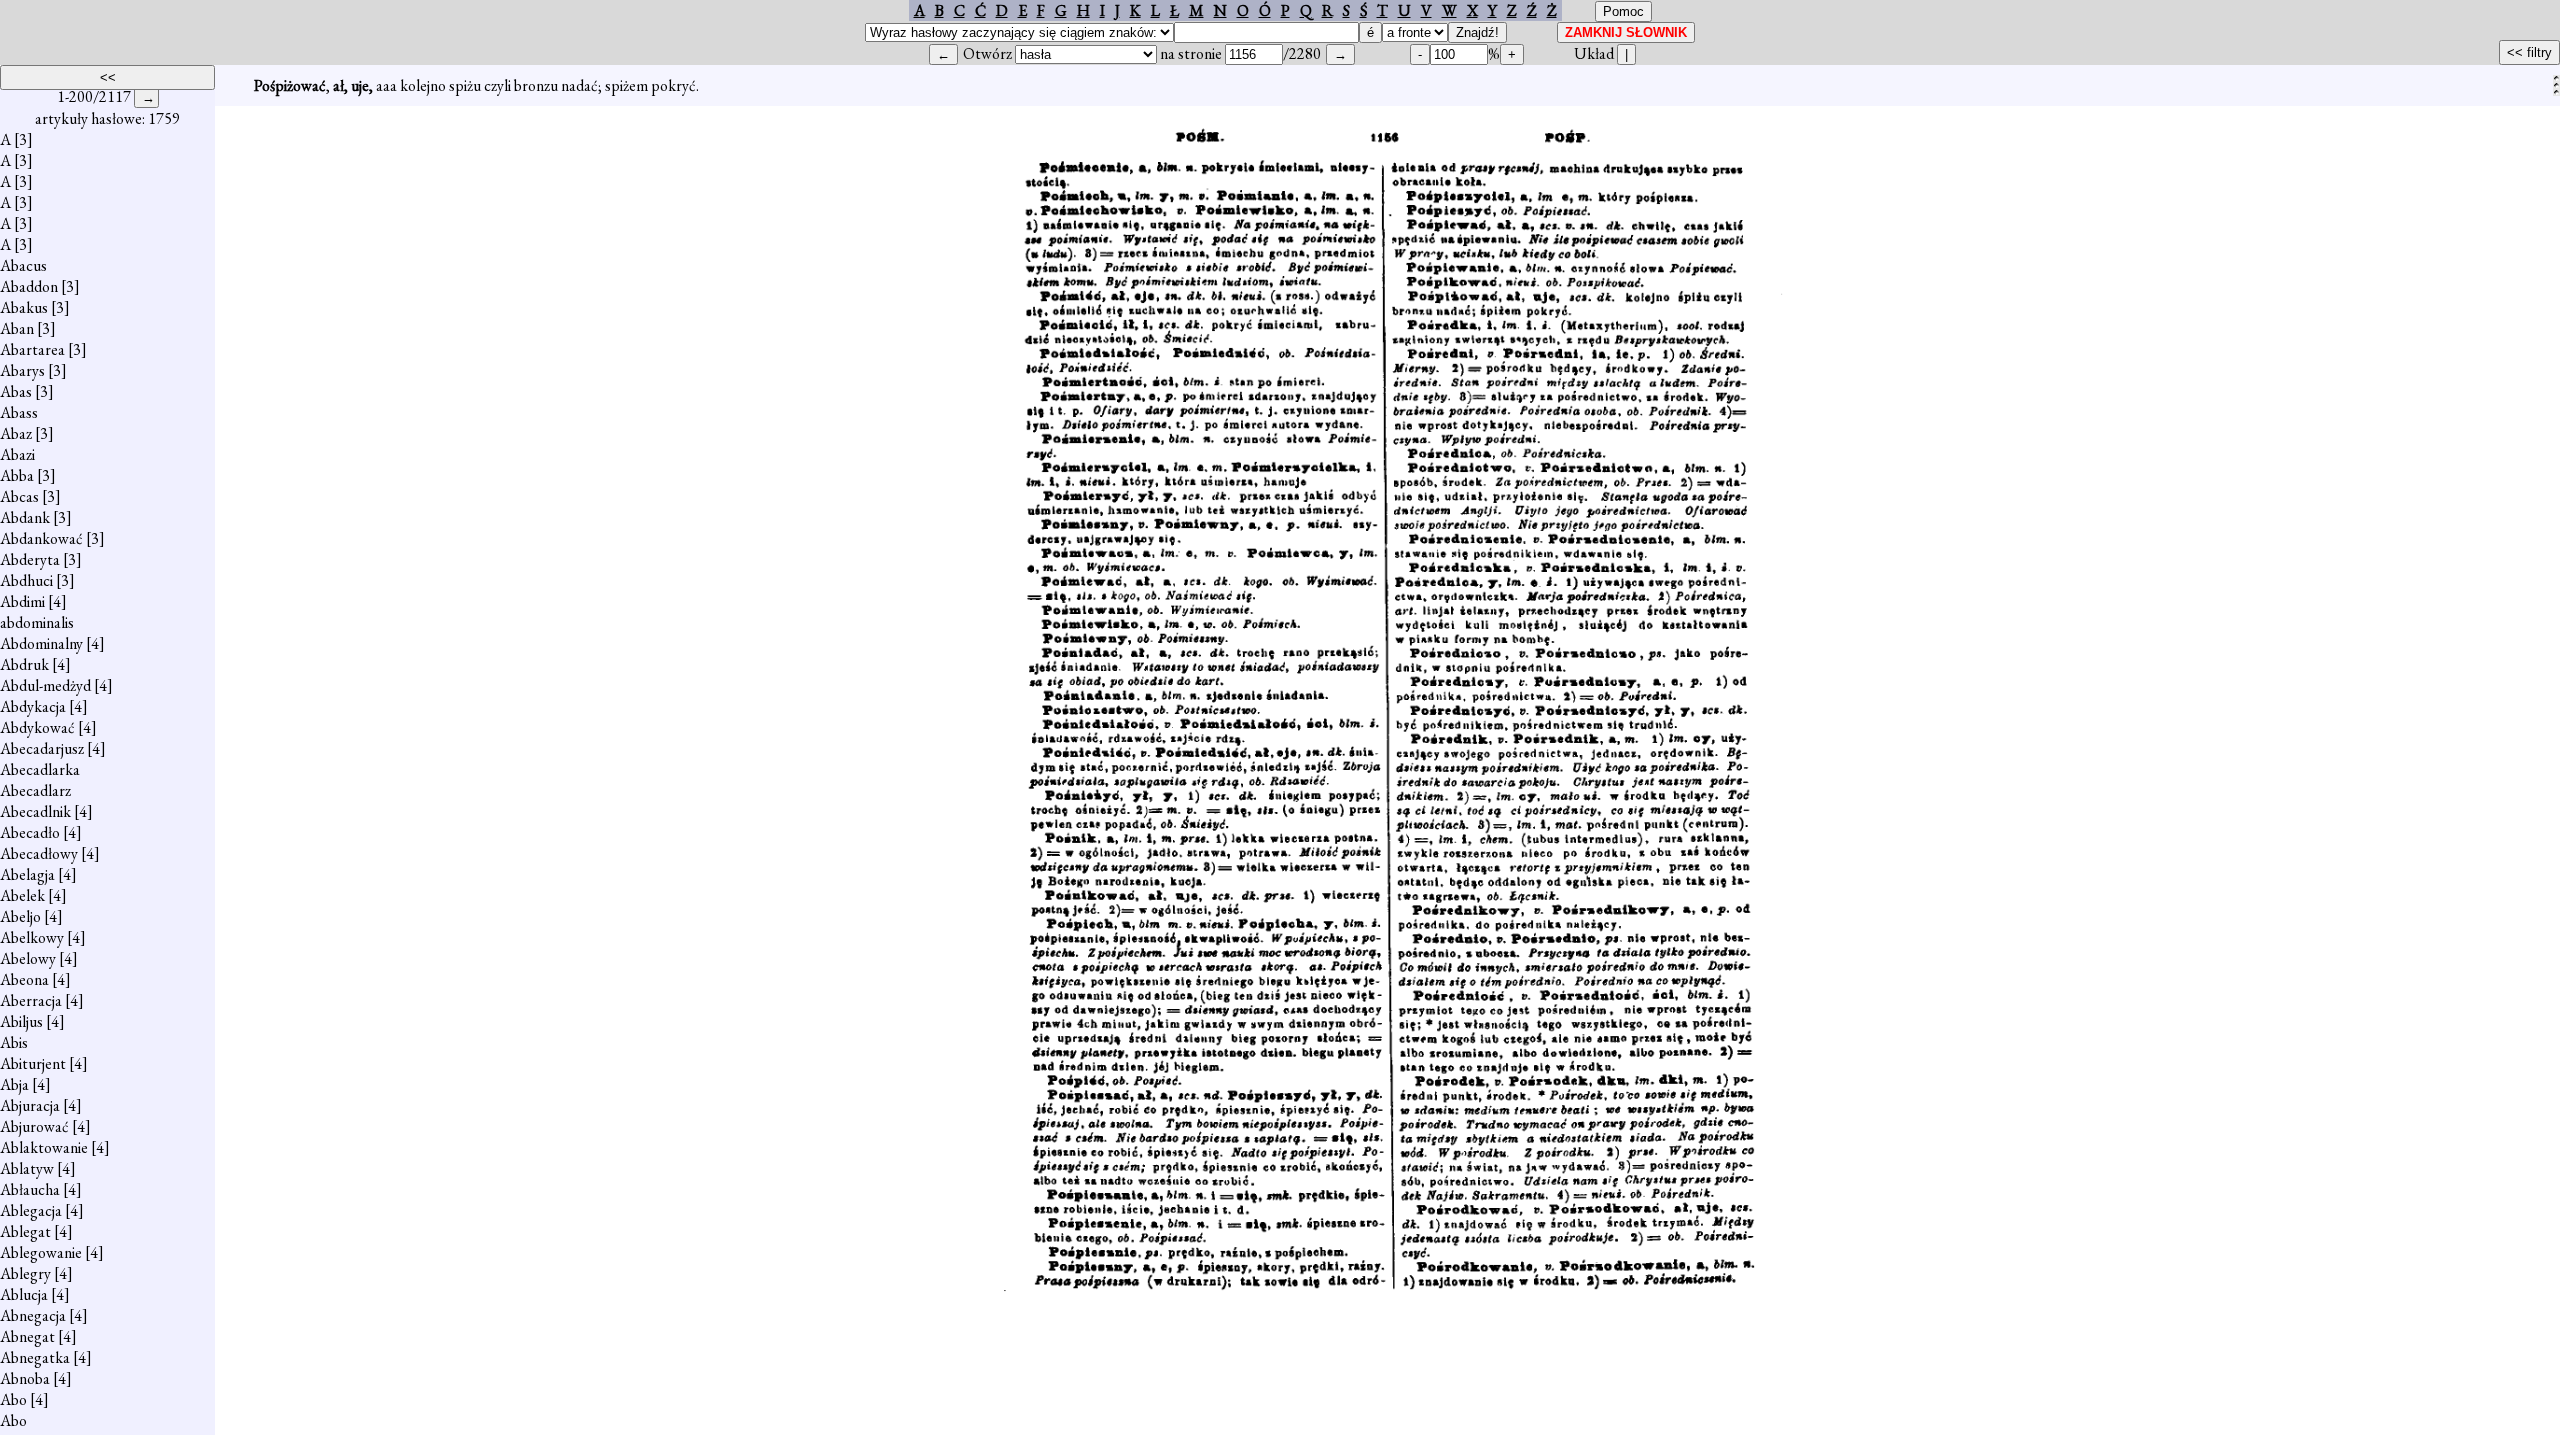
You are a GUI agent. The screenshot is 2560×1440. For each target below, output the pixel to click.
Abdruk (24, 664)
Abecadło (30, 832)
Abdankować (41, 538)
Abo (13, 1399)
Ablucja (24, 1294)
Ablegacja (31, 1210)
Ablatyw (27, 1168)
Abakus (24, 307)
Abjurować (34, 1126)
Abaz (16, 433)
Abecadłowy (39, 853)
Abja (14, 1084)
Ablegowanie (41, 1252)
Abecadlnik (35, 811)
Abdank (25, 517)
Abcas (19, 496)
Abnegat (27, 1336)
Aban (17, 328)
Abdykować (37, 727)
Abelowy (28, 958)
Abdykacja (33, 706)
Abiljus (21, 1021)
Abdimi (22, 601)
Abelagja (27, 874)
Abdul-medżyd (45, 685)
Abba (17, 475)
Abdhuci (26, 580)
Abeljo (20, 916)
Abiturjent (33, 1063)
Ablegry (25, 1273)
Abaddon (29, 286)
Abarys (22, 370)
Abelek (22, 895)
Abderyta (30, 559)
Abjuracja (30, 1105)
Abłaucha (30, 1189)
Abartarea (32, 349)
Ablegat (25, 1231)
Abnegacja (33, 1315)
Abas (16, 391)
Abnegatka (35, 1357)
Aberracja (31, 1000)
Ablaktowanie (44, 1147)
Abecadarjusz (42, 748)
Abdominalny (41, 643)
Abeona (24, 979)
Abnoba (25, 1378)
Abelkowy (32, 937)
